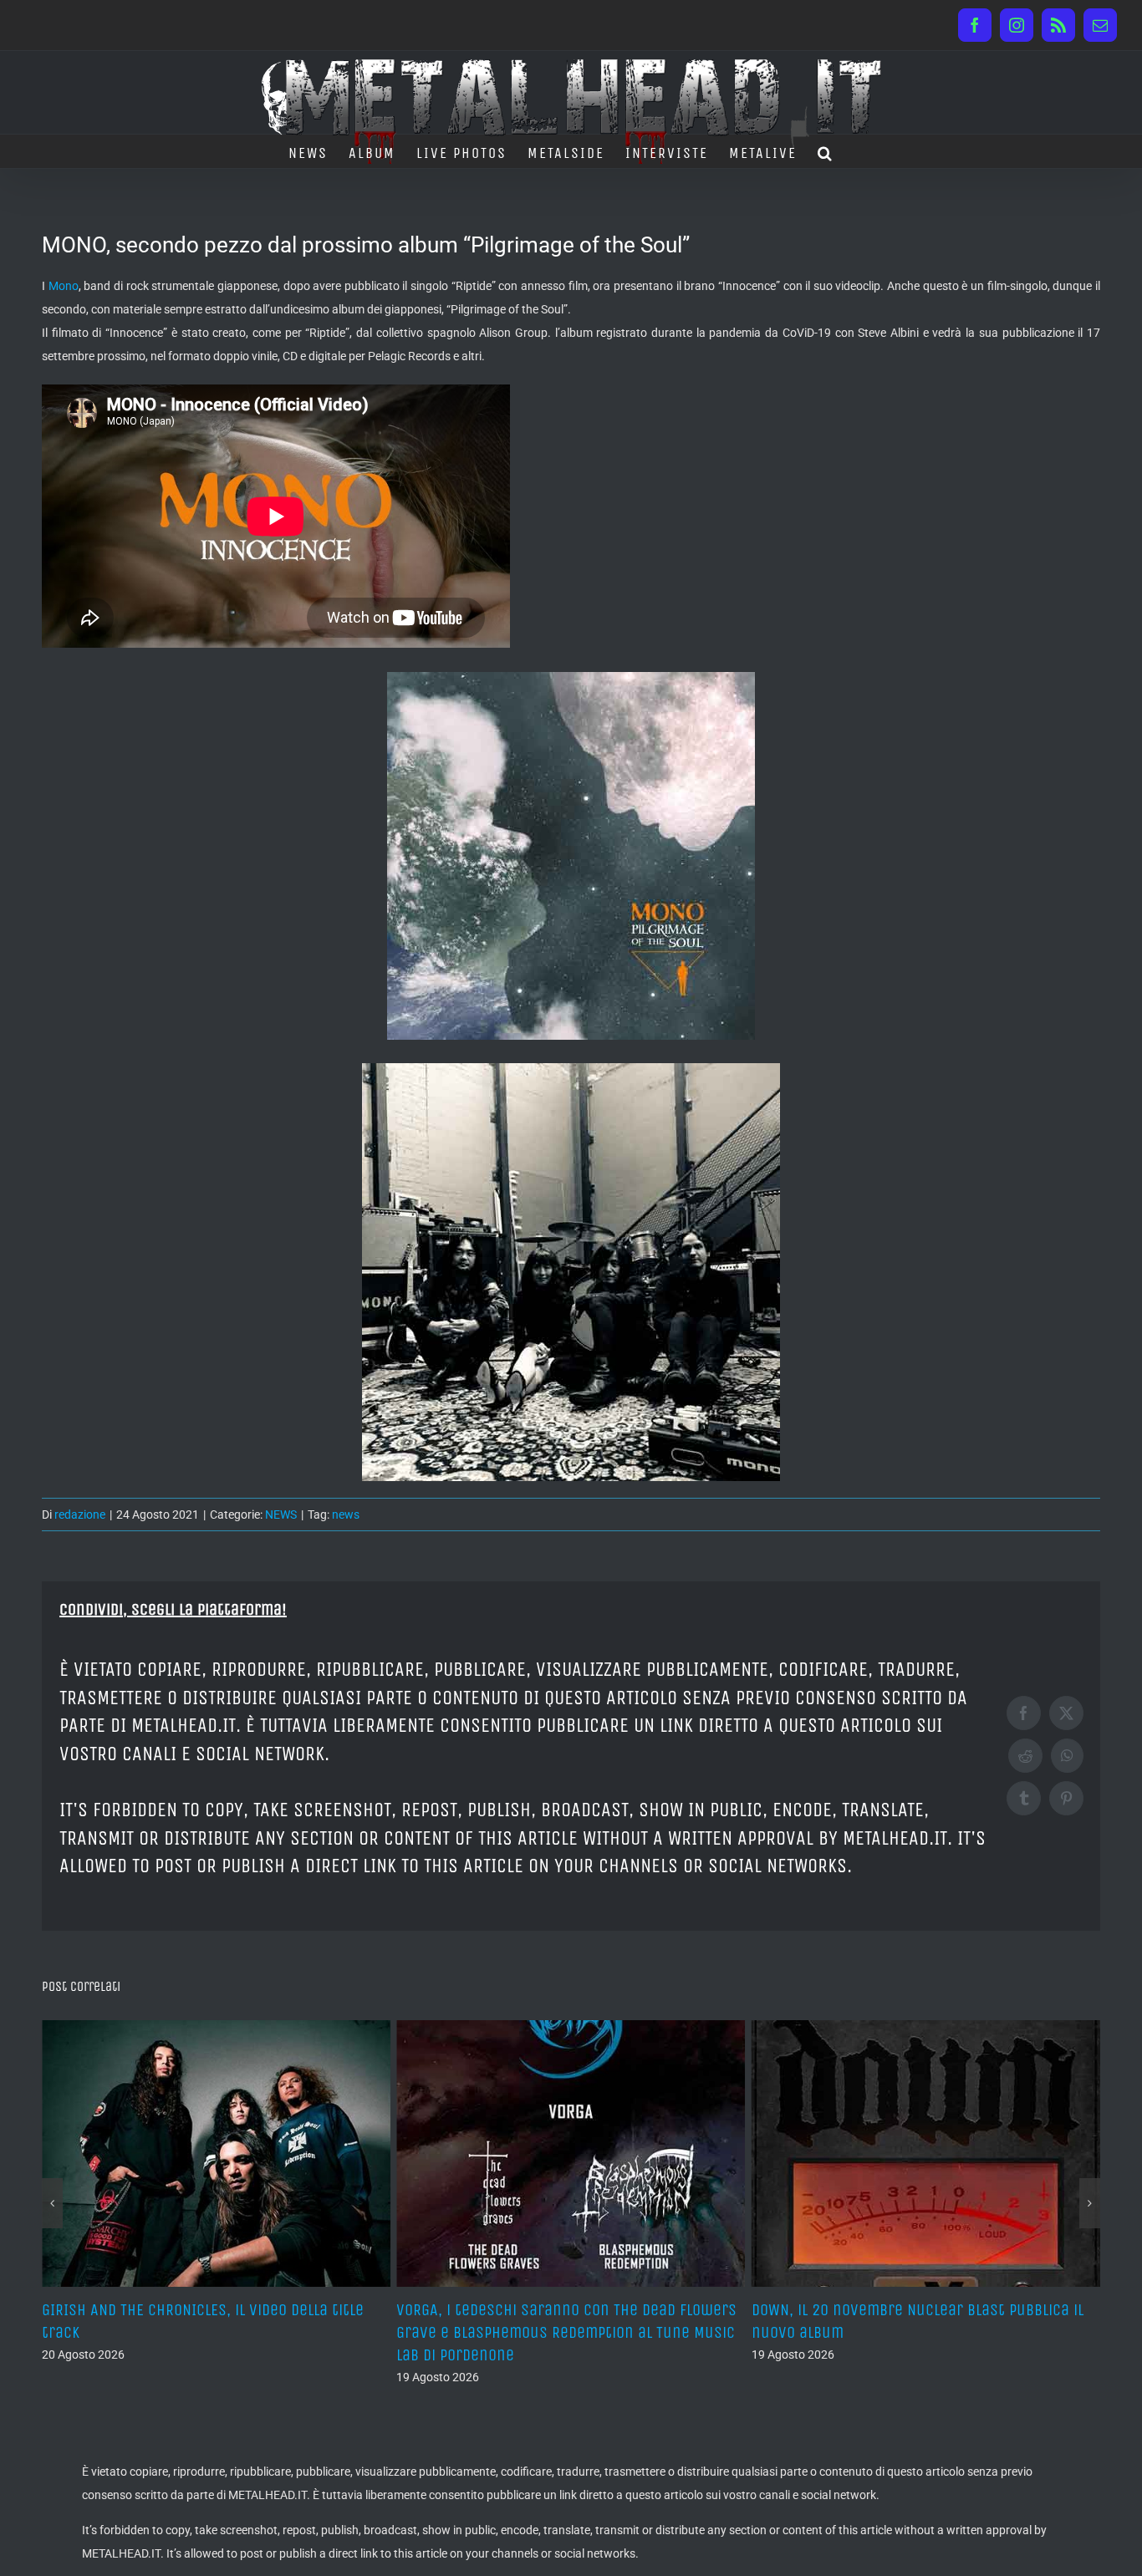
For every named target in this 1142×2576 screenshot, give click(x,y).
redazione (80, 1515)
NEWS (281, 1515)
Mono (64, 286)
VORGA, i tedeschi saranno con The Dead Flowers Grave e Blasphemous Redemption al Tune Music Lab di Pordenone (212, 2332)
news (346, 1515)
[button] (826, 151)
